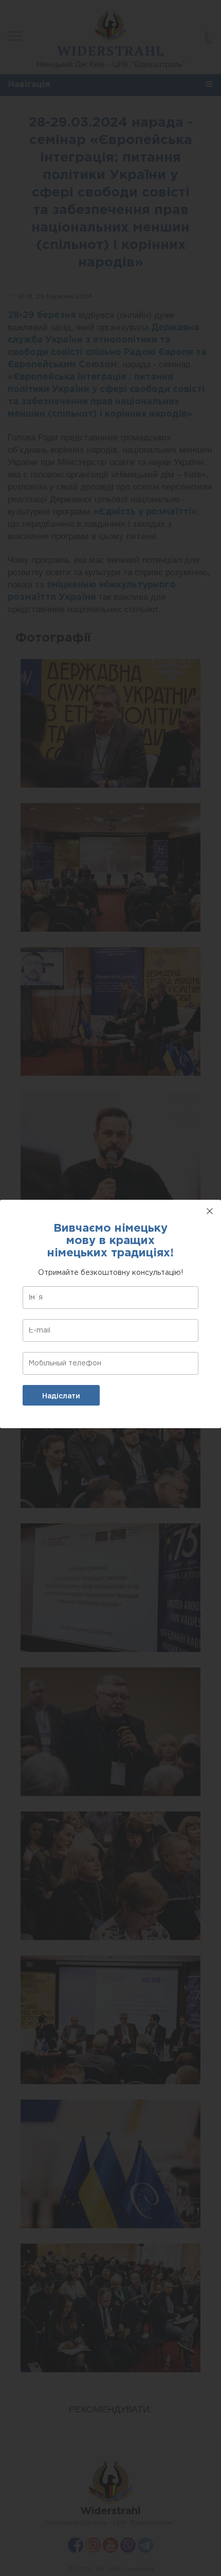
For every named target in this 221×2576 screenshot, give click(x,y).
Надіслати (61, 1396)
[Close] (210, 1211)
